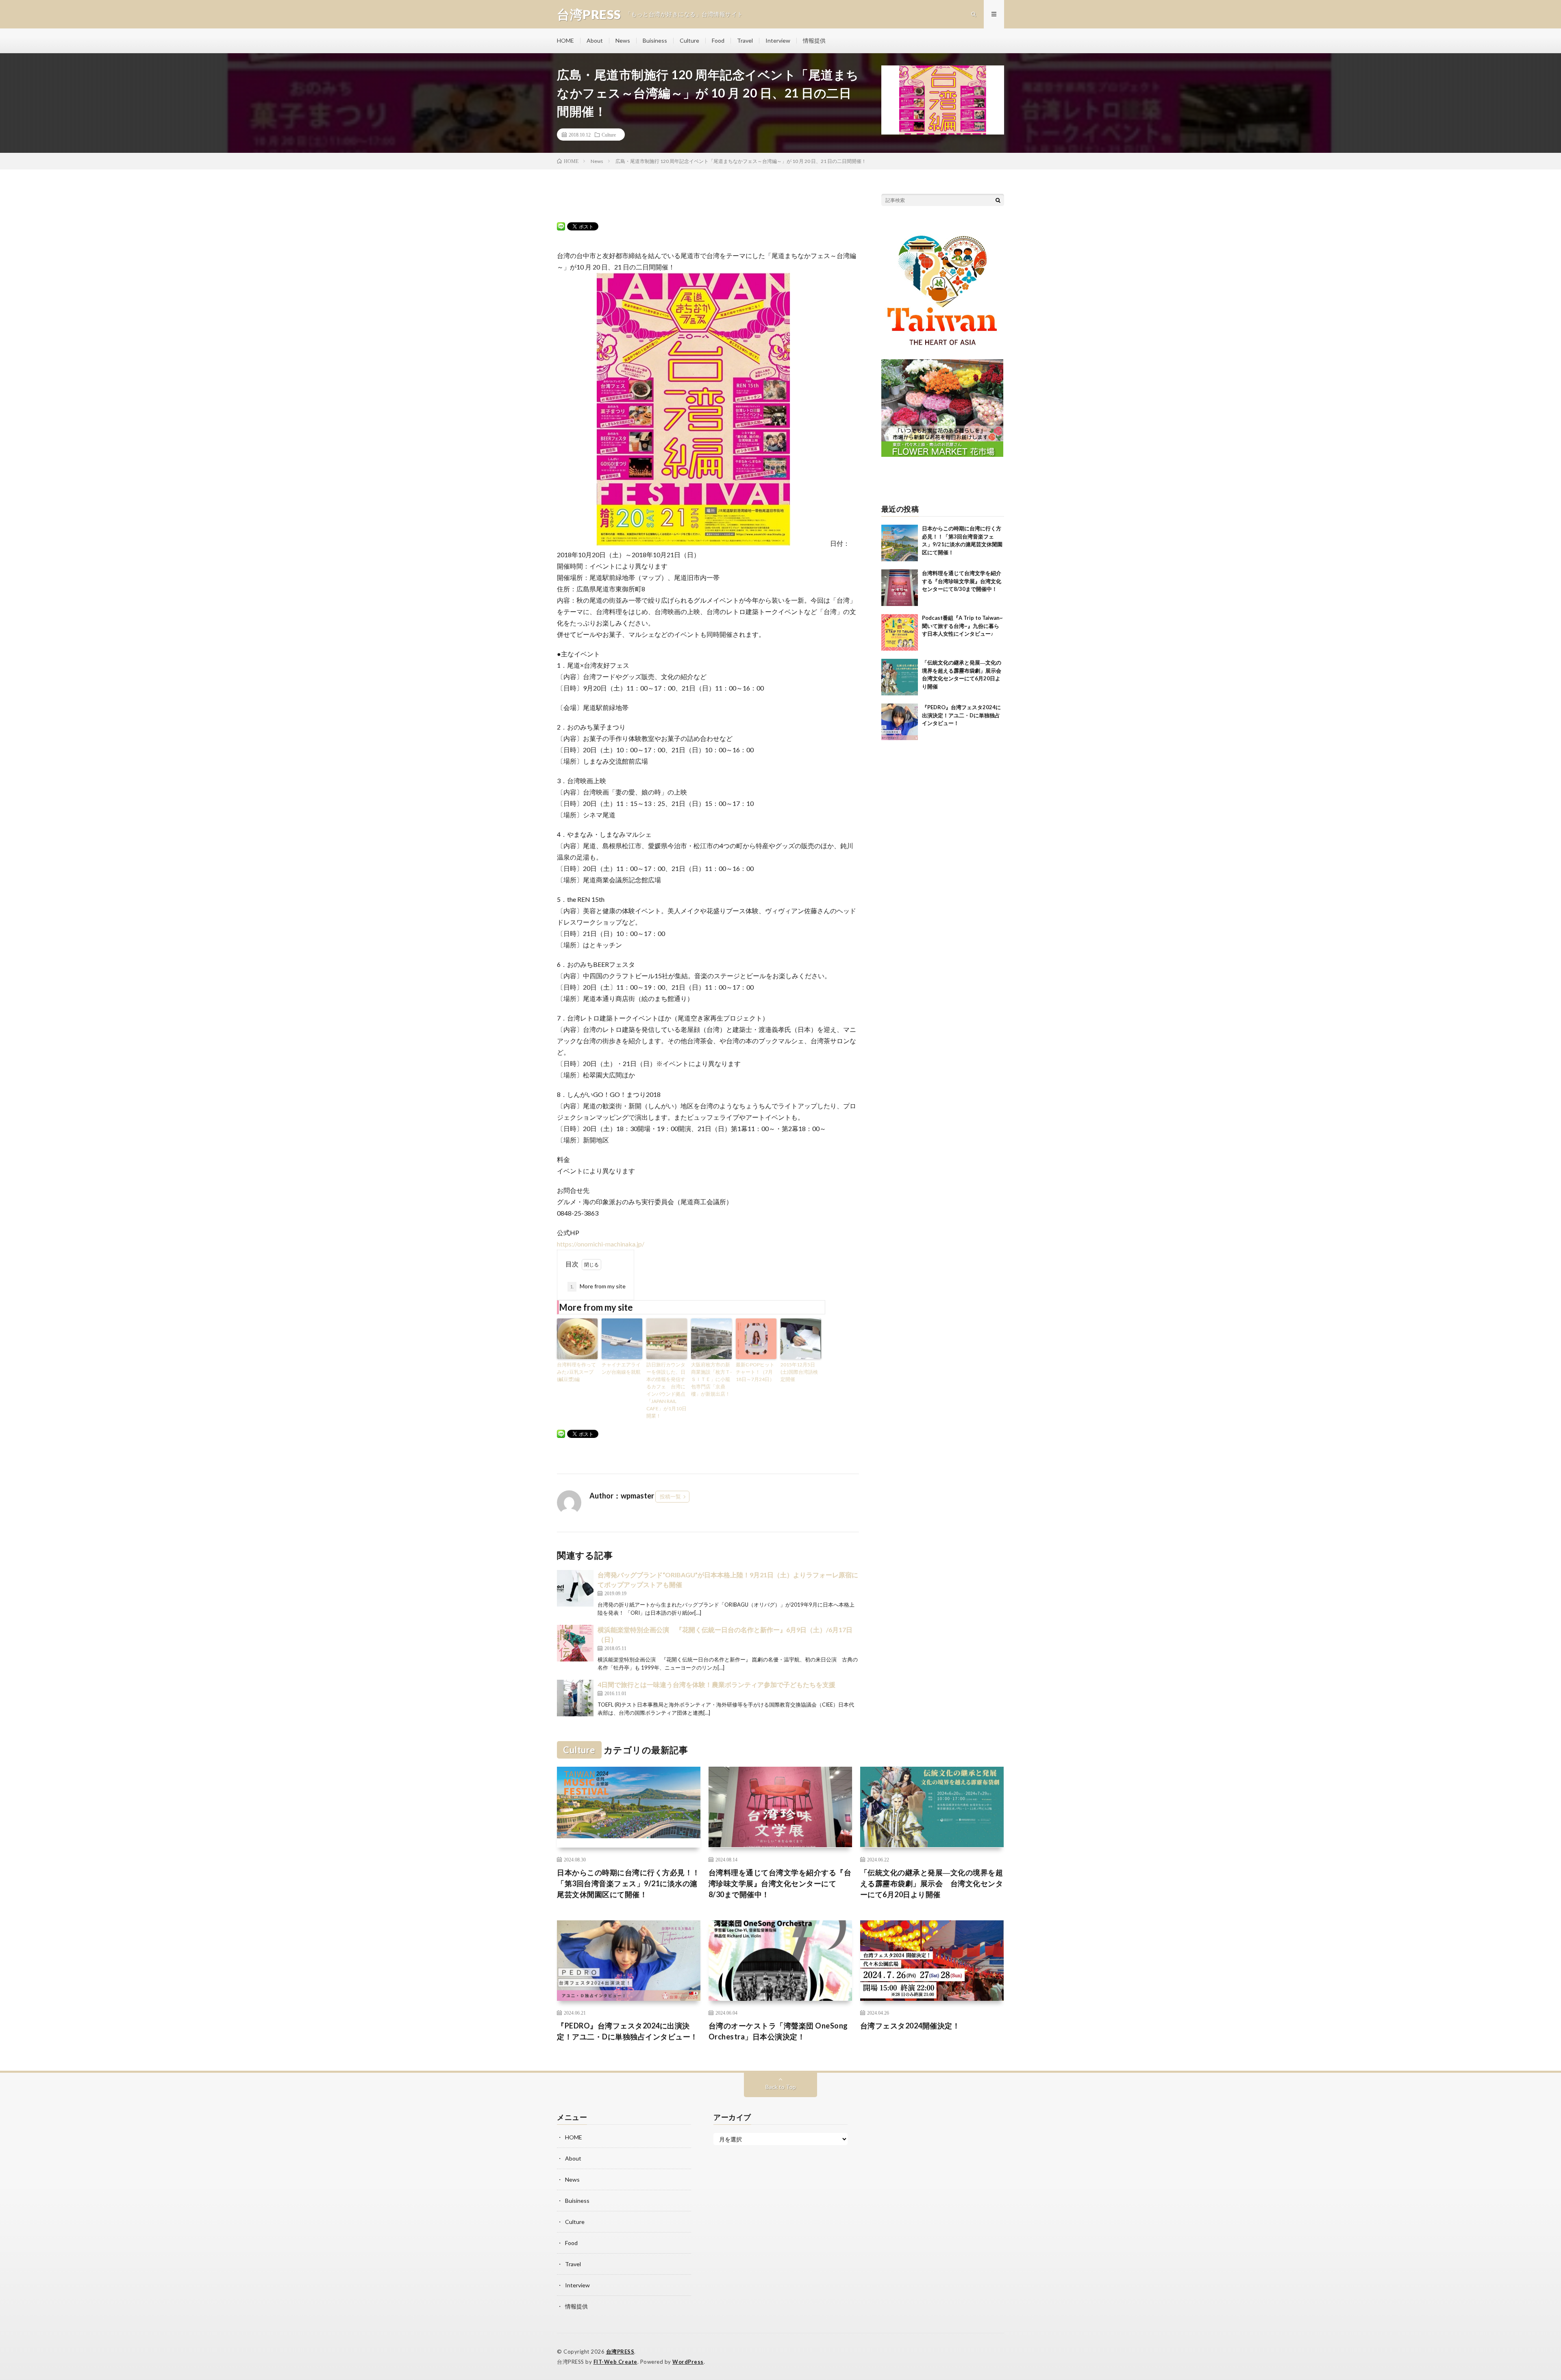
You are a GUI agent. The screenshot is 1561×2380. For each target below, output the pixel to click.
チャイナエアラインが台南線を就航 (621, 1368)
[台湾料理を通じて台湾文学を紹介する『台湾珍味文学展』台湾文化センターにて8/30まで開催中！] (900, 588)
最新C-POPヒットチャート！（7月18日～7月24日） (755, 1372)
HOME (565, 40)
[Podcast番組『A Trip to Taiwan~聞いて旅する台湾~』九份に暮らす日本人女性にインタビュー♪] (900, 632)
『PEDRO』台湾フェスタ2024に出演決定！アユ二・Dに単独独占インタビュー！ (961, 715)
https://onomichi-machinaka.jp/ (601, 1244)
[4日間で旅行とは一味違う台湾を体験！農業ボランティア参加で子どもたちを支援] (575, 1698)
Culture (689, 40)
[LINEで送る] (561, 226)
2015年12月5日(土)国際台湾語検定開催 (799, 1372)
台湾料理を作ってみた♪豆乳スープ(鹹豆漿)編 (576, 1372)
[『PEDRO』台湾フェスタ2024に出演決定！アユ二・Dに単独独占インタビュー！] (900, 722)
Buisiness (655, 40)
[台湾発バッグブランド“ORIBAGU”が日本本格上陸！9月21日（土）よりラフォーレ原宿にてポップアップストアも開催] (575, 1588)
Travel (745, 40)
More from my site (598, 1286)
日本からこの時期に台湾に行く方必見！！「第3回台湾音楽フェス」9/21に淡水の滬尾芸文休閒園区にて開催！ (628, 1883)
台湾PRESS (620, 2352)
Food (718, 40)
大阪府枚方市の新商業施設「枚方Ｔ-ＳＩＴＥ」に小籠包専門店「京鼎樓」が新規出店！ (711, 1379)
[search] (998, 200)
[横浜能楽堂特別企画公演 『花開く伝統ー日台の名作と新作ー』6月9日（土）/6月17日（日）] (575, 1643)
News (623, 40)
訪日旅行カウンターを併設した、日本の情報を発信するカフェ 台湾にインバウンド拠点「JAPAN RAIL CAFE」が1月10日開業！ (666, 1390)
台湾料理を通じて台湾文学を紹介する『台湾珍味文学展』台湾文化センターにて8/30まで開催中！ (962, 581)
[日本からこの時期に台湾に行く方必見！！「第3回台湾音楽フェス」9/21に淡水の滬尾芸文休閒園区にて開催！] (900, 543)
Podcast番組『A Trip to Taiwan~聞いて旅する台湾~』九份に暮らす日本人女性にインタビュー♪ (962, 626)
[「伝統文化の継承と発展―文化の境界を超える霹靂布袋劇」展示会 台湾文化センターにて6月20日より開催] (900, 677)
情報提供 (814, 40)
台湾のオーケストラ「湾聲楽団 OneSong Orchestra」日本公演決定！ (778, 2031)
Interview (778, 40)
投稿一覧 (670, 1496)
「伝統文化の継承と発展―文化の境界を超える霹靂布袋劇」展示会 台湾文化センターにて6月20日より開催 (932, 1883)
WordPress (688, 2362)
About (595, 40)
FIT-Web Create (615, 2362)
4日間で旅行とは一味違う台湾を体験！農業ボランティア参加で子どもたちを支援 (716, 1684)
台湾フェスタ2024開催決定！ (910, 2026)
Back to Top (781, 2087)
